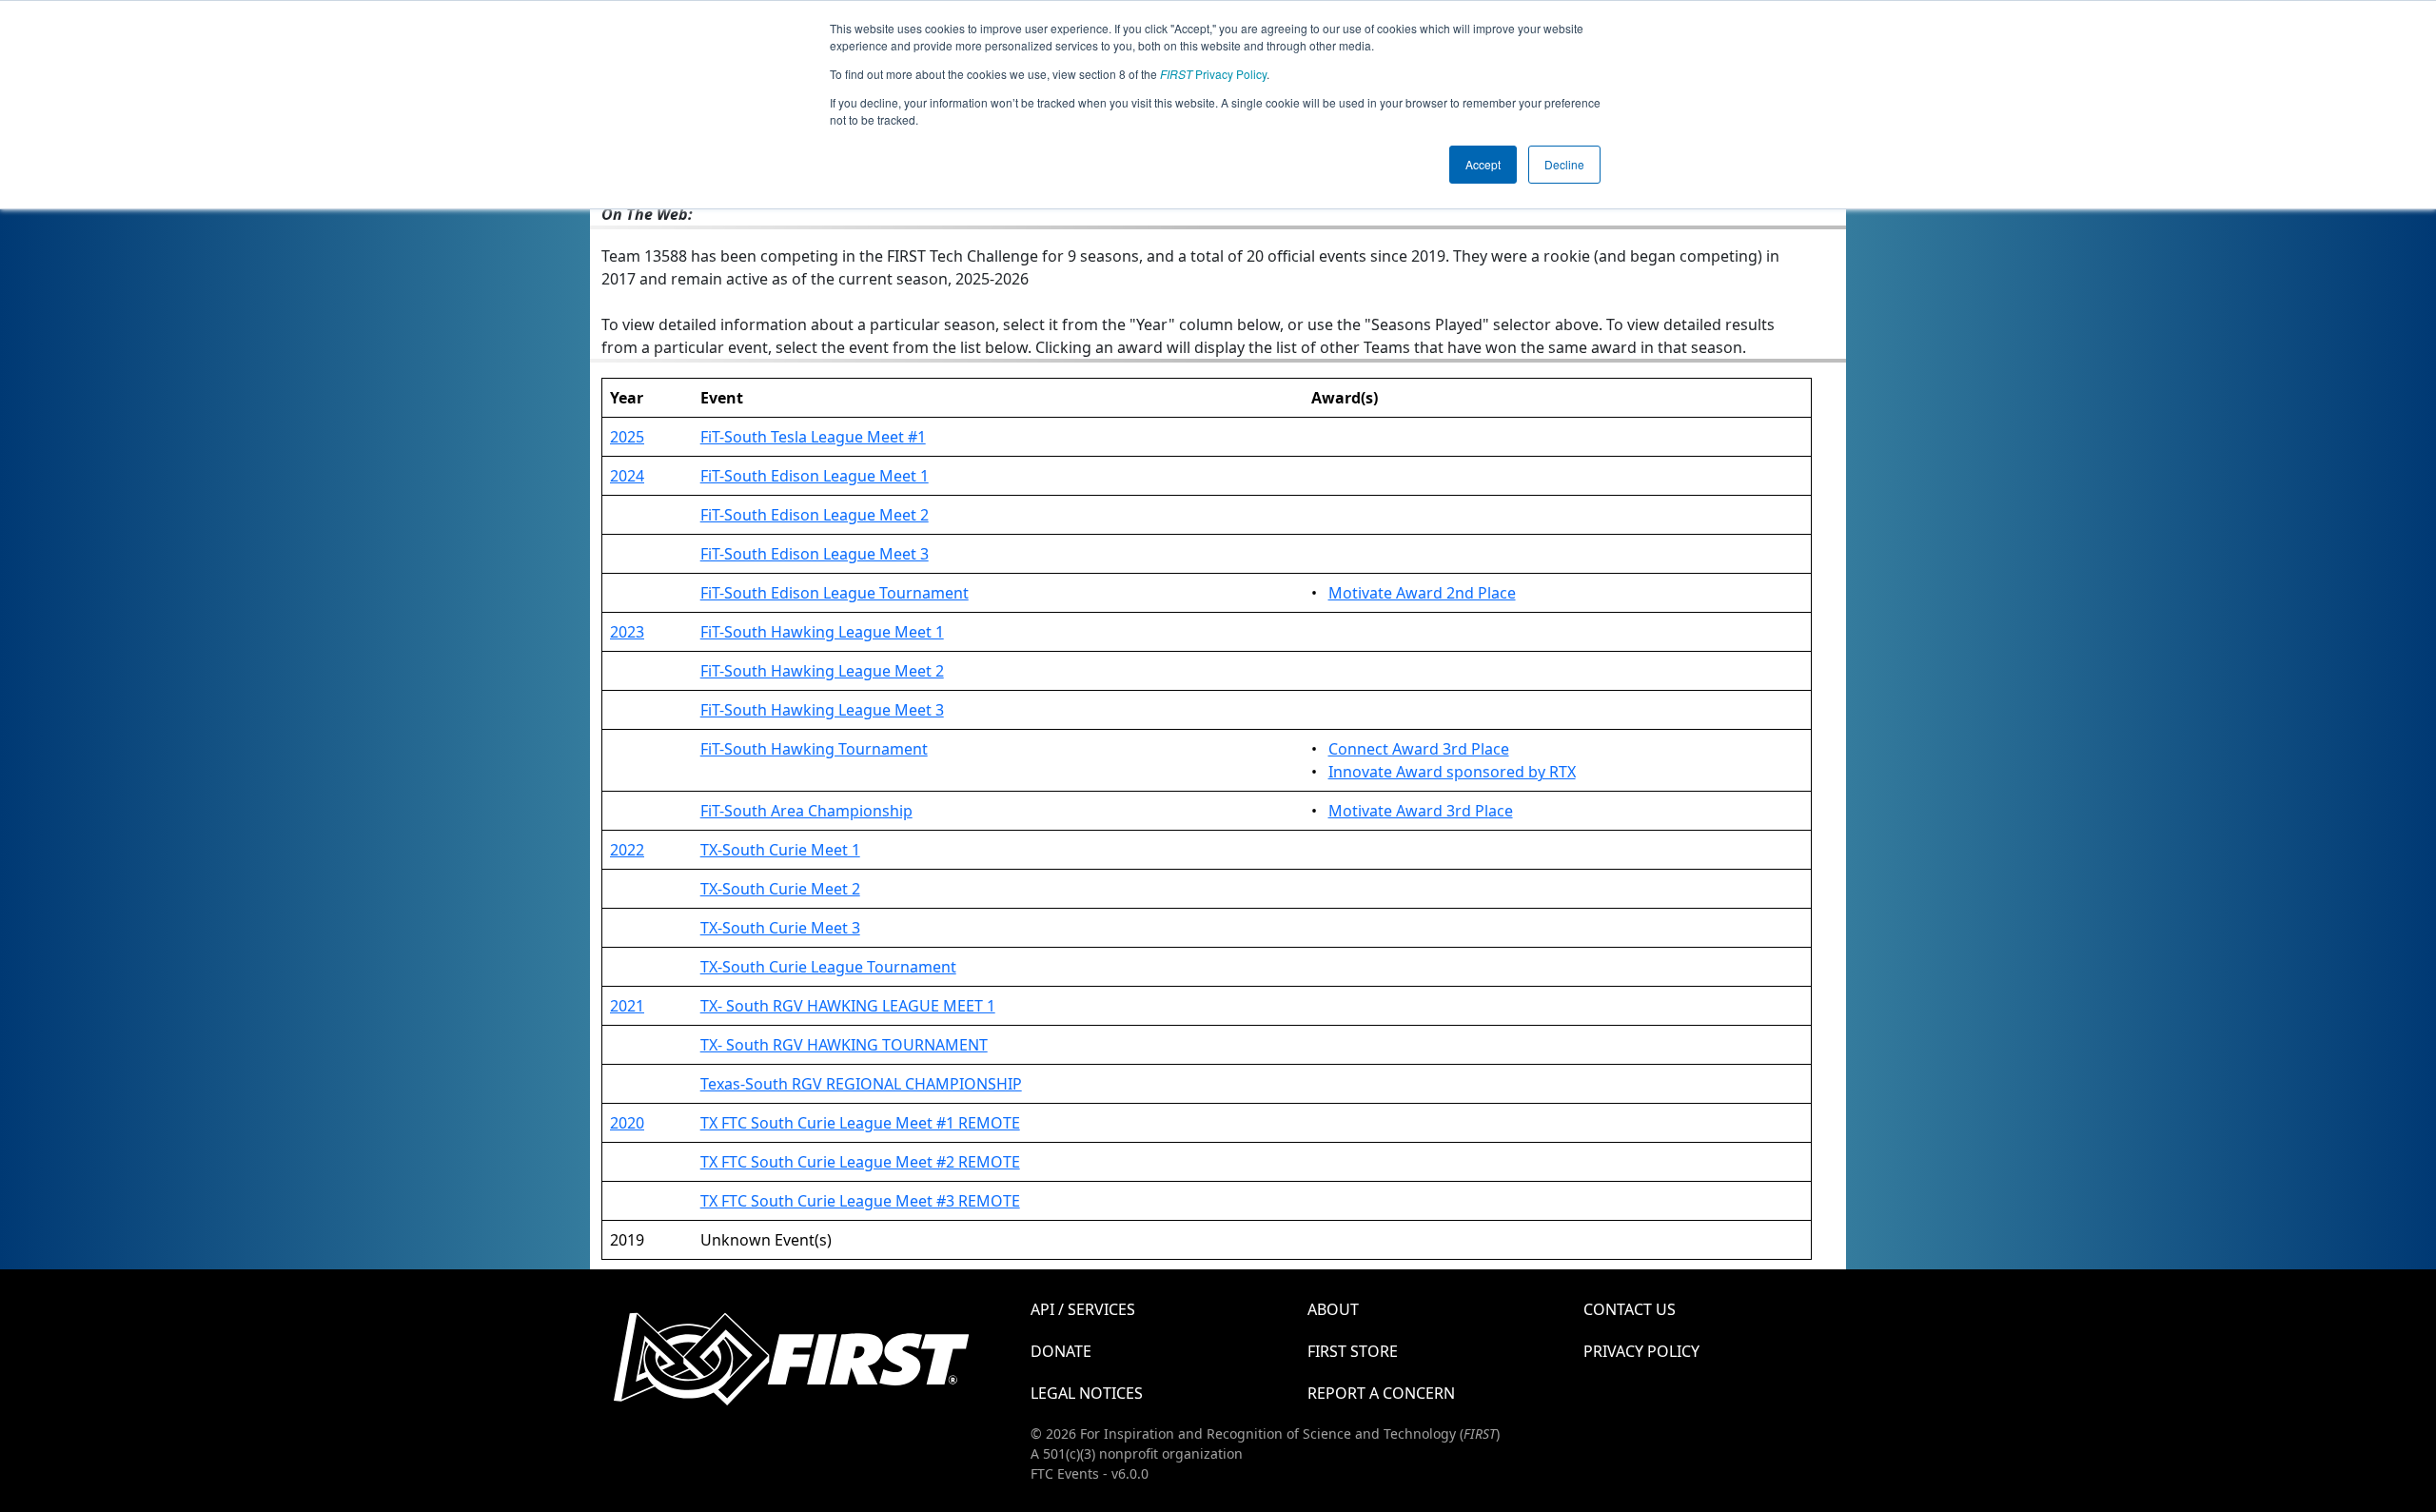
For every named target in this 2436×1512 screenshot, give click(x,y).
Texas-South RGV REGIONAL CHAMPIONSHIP (861, 1084)
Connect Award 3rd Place (1419, 749)
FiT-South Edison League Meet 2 (815, 515)
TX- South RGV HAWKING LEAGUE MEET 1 (848, 1006)
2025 (627, 437)
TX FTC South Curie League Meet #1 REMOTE (860, 1123)
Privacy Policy (1213, 74)
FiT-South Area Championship (806, 811)
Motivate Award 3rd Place (1421, 811)
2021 (627, 1006)
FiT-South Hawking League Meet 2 (822, 671)
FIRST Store (1353, 1351)
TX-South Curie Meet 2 (780, 889)
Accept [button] (1483, 164)
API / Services (1083, 1309)
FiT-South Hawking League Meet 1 (822, 632)
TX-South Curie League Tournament (828, 967)
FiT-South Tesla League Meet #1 (813, 437)
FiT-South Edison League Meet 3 (815, 554)
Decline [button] (1564, 164)
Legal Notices (1087, 1393)
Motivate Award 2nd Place (1422, 593)
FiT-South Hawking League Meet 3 (822, 710)
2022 (627, 850)
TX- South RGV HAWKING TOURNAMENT (844, 1045)
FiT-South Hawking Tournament (814, 749)
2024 (627, 476)
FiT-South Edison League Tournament (835, 593)
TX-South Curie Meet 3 (780, 928)
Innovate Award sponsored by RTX (1452, 772)
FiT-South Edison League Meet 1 (815, 476)
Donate (1061, 1351)
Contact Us (1630, 1309)
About (1333, 1309)
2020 (627, 1123)
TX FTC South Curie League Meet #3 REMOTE (860, 1201)
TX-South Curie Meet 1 (780, 850)
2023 (627, 632)
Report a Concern (1381, 1393)
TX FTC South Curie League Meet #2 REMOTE (860, 1162)
